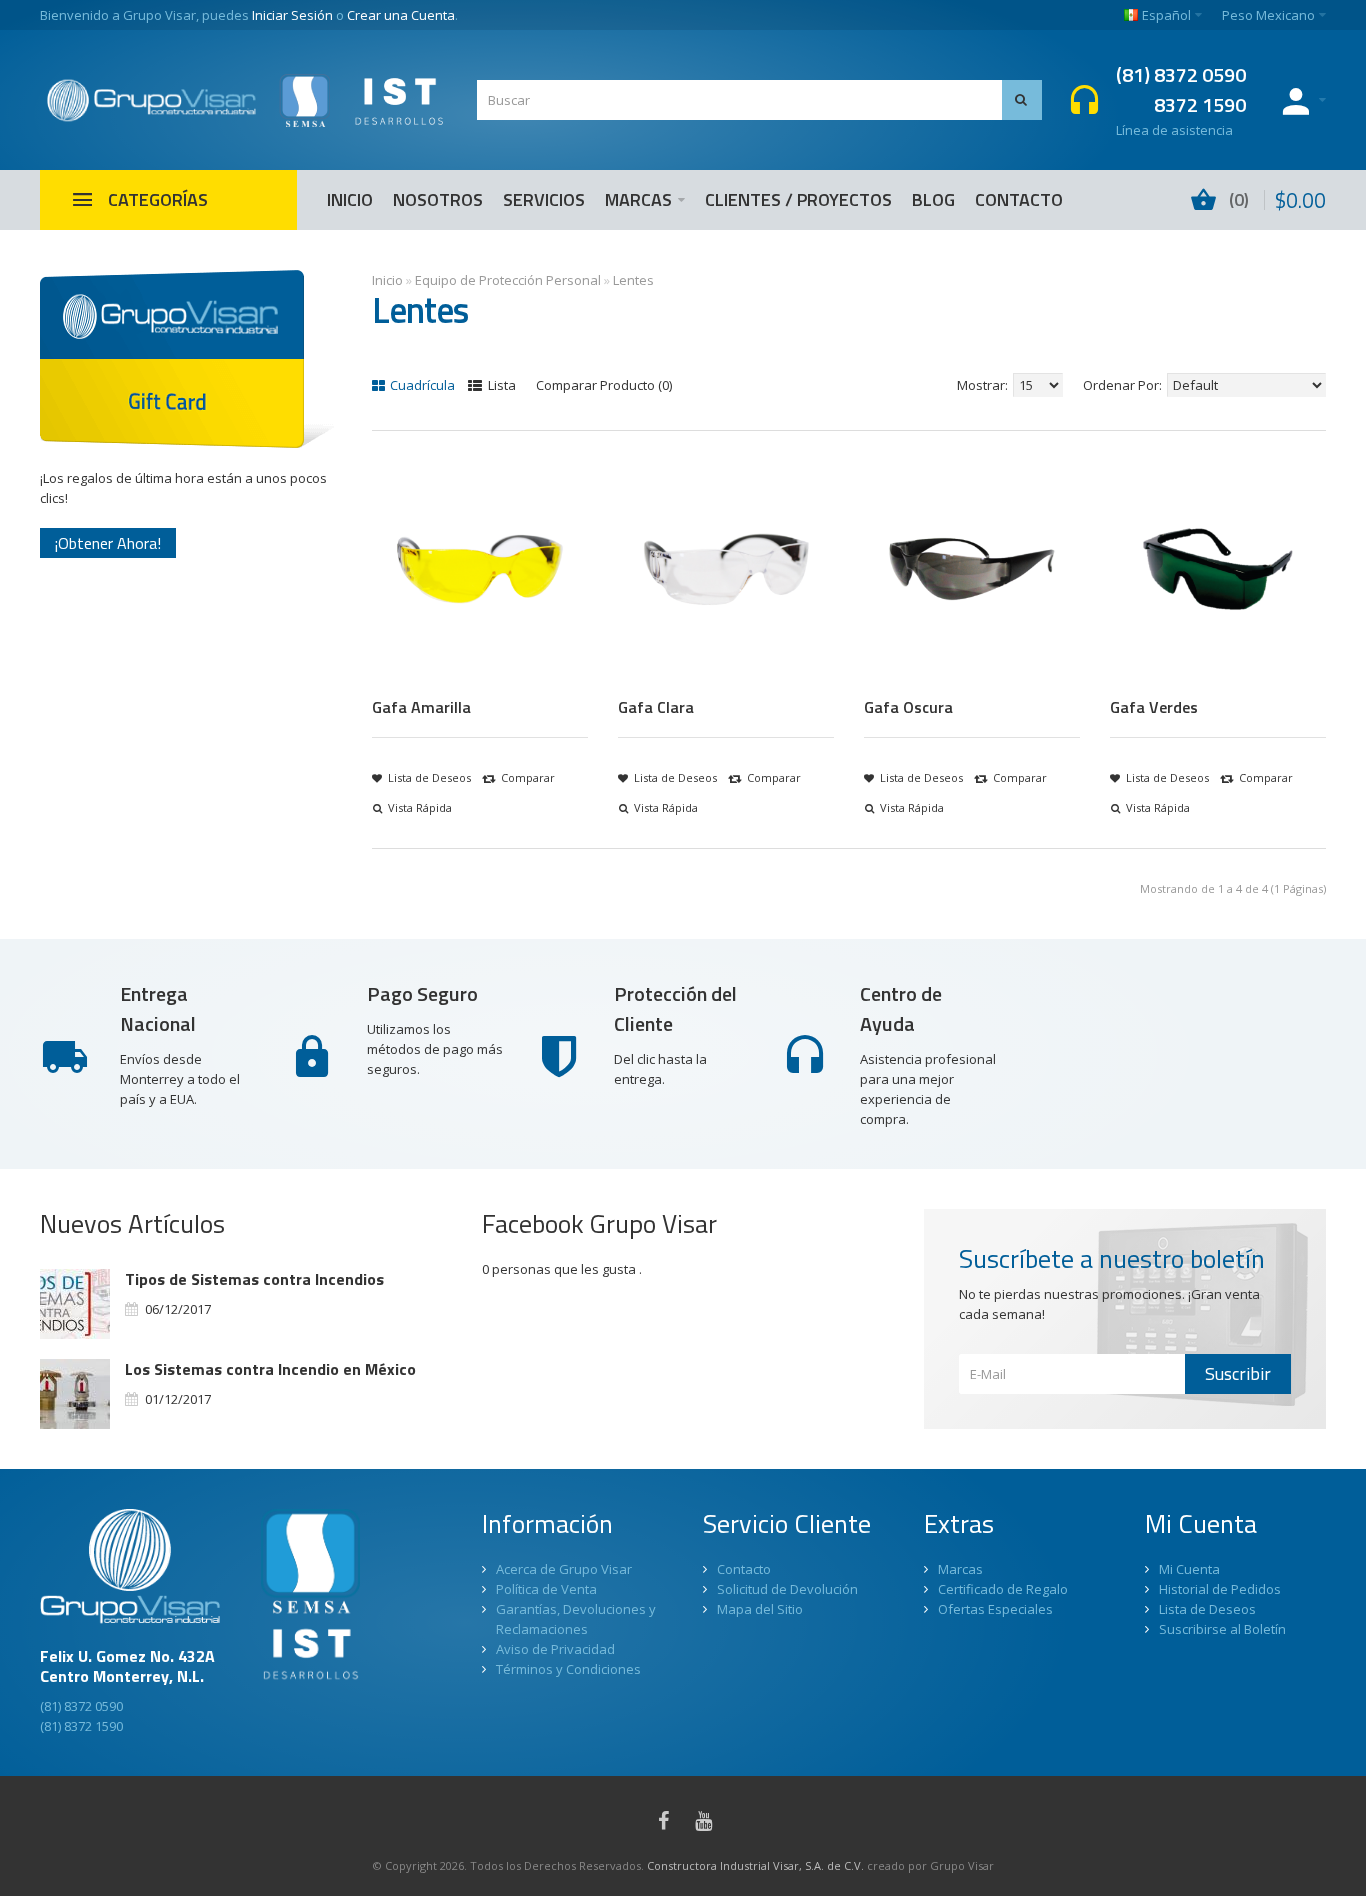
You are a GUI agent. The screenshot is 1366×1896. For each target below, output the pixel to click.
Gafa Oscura (908, 707)
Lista (500, 385)
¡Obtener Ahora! (108, 543)
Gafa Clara (656, 707)
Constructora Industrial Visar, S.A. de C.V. (755, 1865)
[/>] (75, 1304)
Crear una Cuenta (401, 15)
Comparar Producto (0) (604, 385)
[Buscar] (1022, 100)
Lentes (633, 280)
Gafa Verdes (1154, 707)
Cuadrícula (421, 385)
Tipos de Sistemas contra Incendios (254, 1279)
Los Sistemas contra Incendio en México (270, 1369)
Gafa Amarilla (421, 707)
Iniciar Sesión (292, 15)
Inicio (387, 280)
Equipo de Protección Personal (508, 280)
